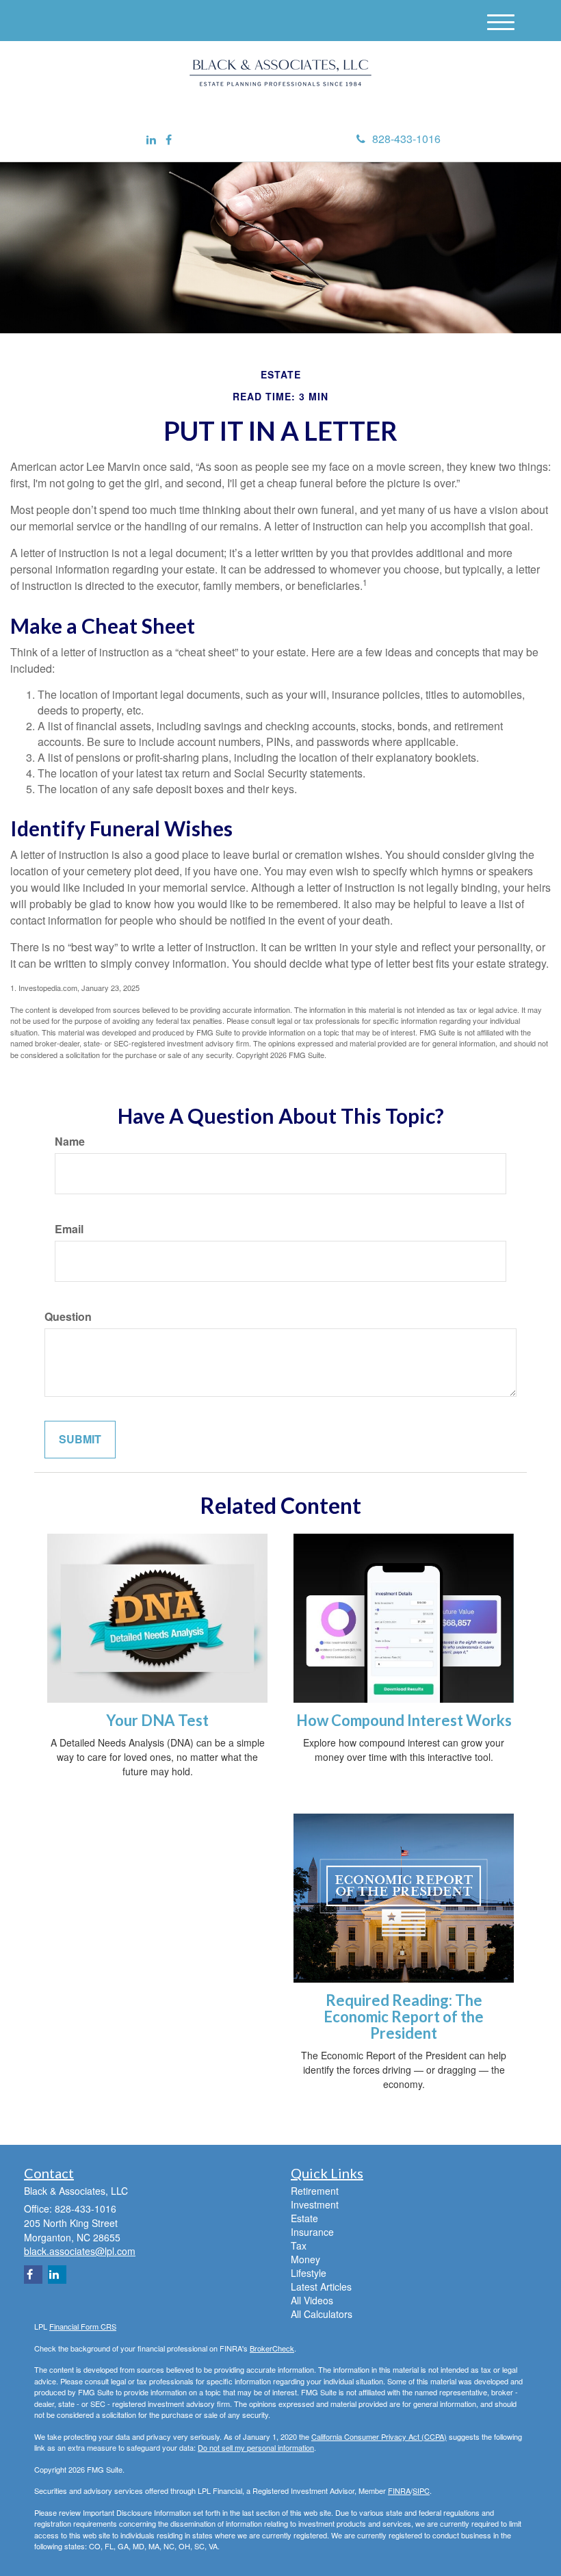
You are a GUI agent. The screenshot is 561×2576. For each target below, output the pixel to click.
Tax (299, 2245)
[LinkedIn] (151, 140)
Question (68, 1317)
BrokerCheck (272, 2348)
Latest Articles (321, 2287)
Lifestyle (309, 2273)
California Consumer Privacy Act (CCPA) (379, 2436)
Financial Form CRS (83, 2326)
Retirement (315, 2191)
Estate (304, 2218)
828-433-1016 (406, 139)
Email (69, 1229)
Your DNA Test (157, 1720)
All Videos (312, 2300)
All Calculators (322, 2314)
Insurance (312, 2232)
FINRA (399, 2490)
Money (305, 2259)
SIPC (421, 2490)
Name (70, 1142)
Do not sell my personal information (256, 2447)
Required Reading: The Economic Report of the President (404, 2017)
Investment (315, 2204)
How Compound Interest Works (404, 1720)
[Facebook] (169, 140)
